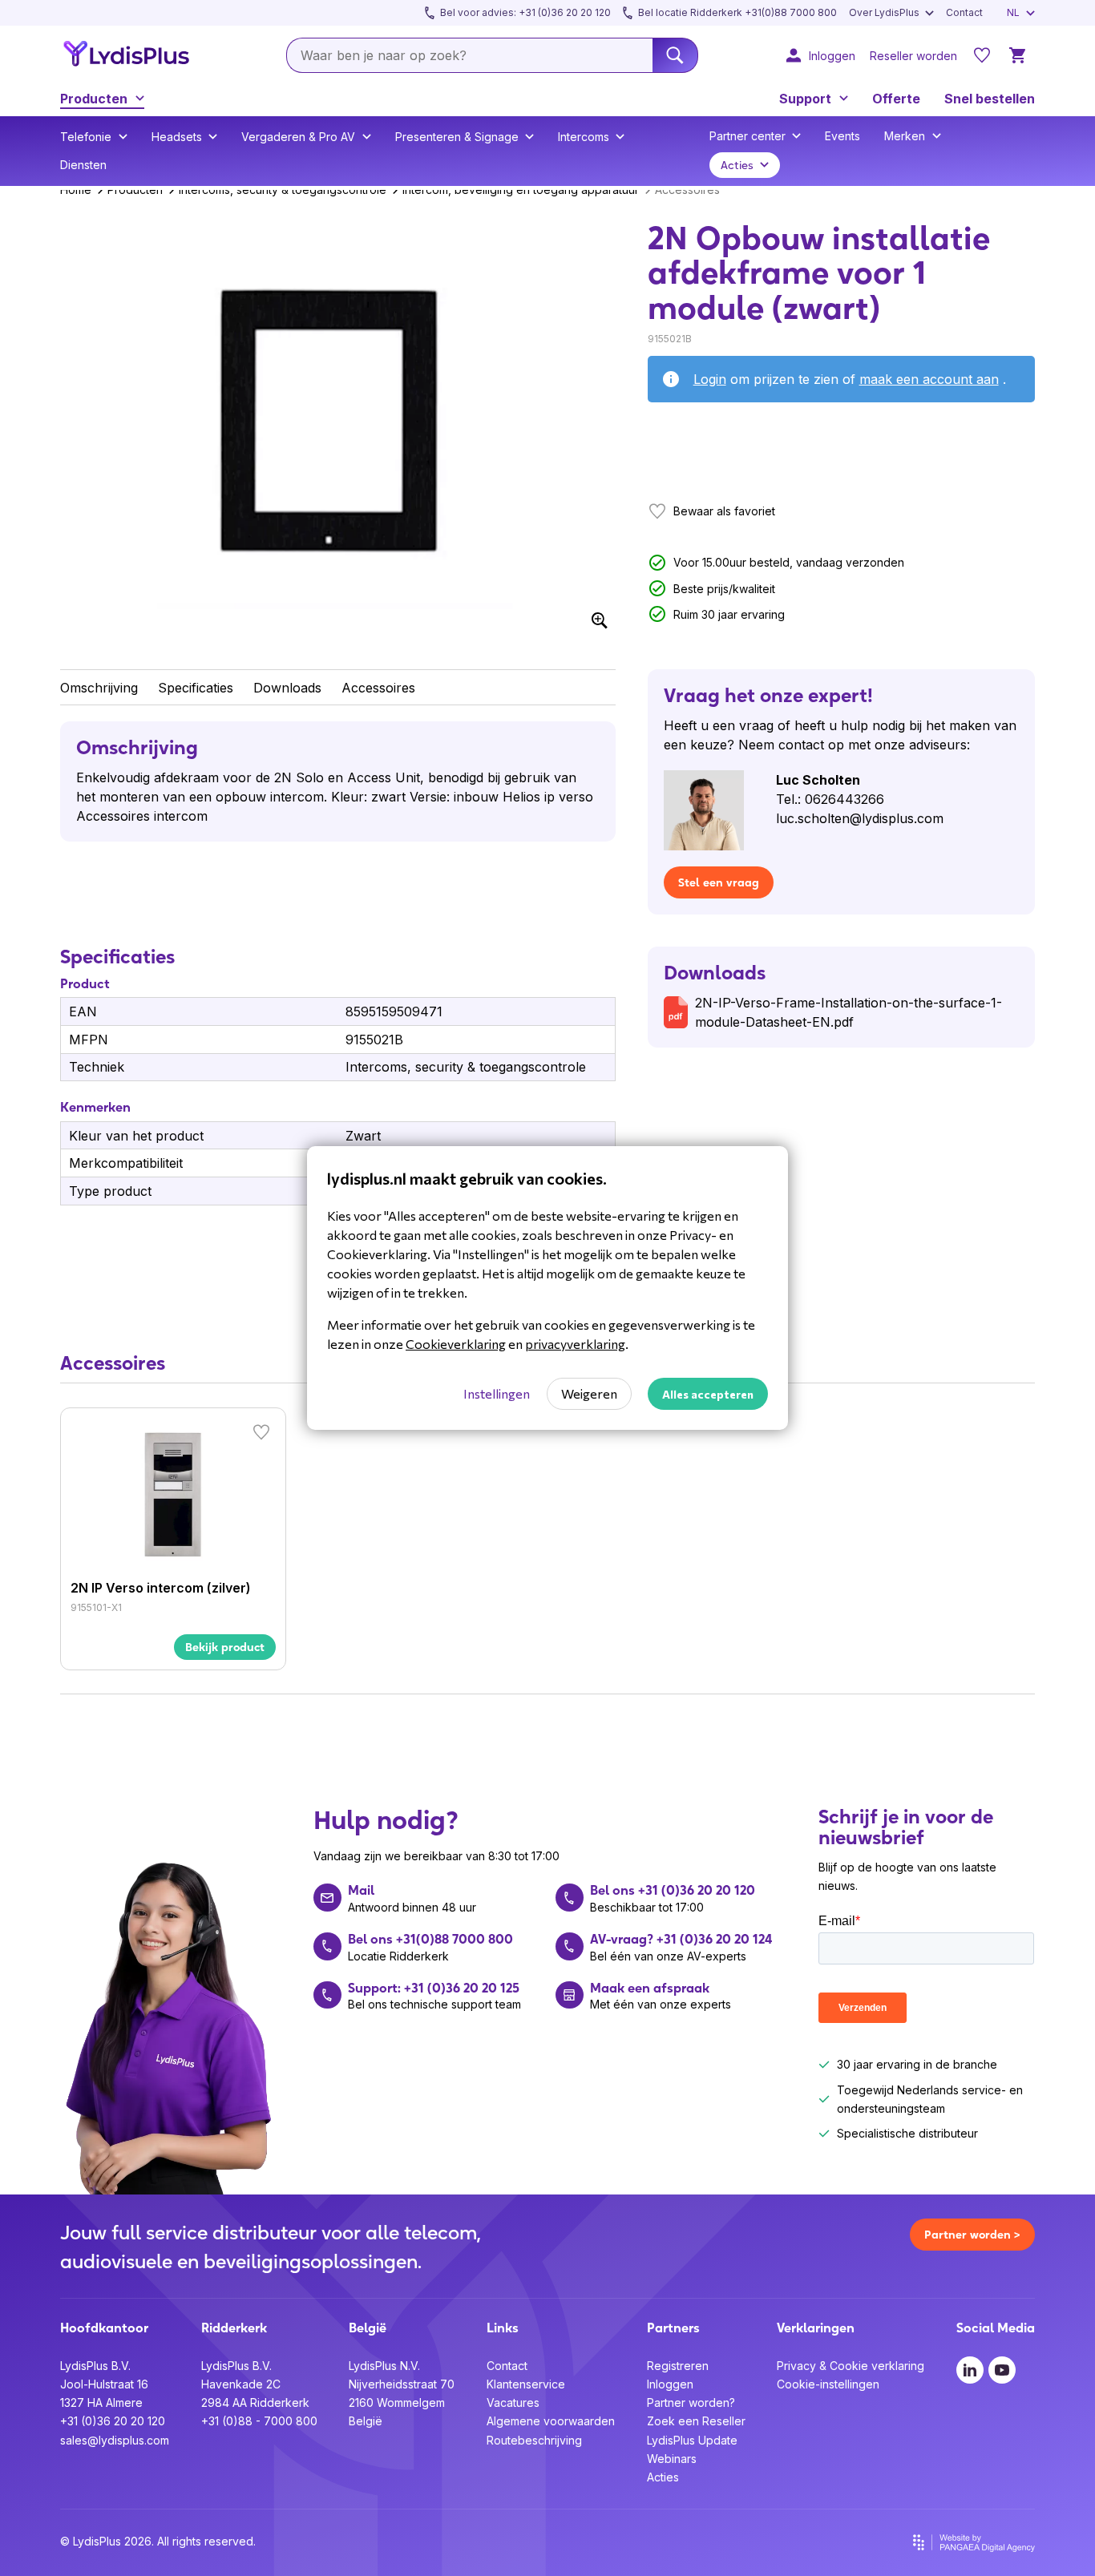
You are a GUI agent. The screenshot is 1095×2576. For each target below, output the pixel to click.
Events (842, 136)
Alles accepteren (708, 1394)
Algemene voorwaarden (551, 2421)
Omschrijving (99, 688)
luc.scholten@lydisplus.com (860, 818)
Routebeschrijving (534, 2440)
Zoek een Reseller (696, 2421)
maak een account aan (929, 379)
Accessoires (378, 688)
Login (710, 379)
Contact (507, 2366)
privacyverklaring (575, 1344)
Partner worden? (691, 2402)
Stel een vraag (719, 882)
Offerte (896, 99)
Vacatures (513, 2402)
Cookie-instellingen (828, 2384)
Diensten (83, 165)
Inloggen (670, 2384)
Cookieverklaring (456, 1344)
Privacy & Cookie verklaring (851, 2366)
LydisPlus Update (692, 2440)
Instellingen (497, 1393)
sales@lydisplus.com (115, 2440)
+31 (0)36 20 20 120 (113, 2421)
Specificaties (196, 688)
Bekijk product (225, 1647)
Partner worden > (972, 2235)
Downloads (287, 688)
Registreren (678, 2366)
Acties (663, 2477)
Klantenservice (526, 2384)
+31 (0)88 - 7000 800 (259, 2421)
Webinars (672, 2459)
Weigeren (589, 1393)
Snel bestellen (990, 99)
